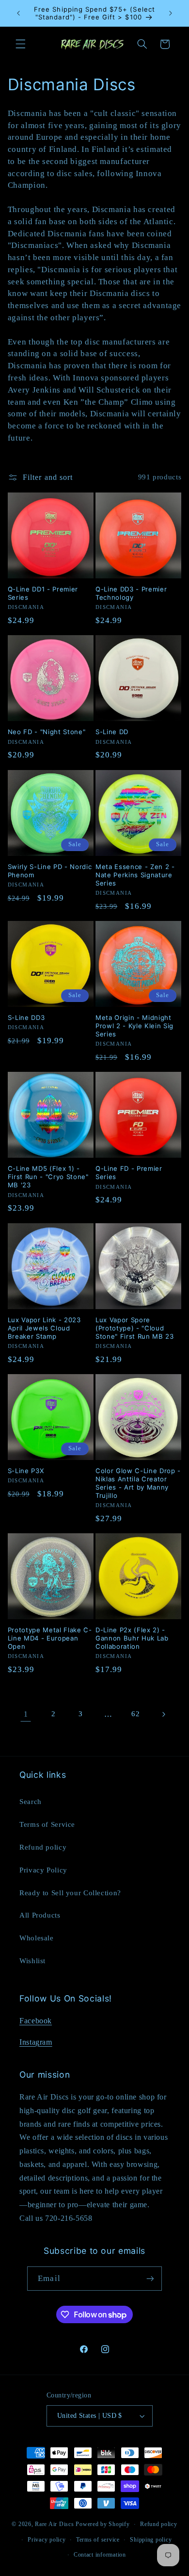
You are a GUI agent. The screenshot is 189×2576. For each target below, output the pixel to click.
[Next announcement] (171, 13)
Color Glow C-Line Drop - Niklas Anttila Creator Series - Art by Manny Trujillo (138, 1483)
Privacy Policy (43, 1870)
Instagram (36, 2042)
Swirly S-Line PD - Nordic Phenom (50, 871)
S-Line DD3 (26, 1017)
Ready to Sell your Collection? (70, 1893)
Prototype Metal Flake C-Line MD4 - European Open (50, 1638)
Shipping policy (151, 2540)
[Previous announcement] (18, 13)
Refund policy (43, 1847)
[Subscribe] (150, 2278)
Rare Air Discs (54, 2524)
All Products (40, 1915)
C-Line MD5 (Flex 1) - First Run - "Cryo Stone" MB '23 (48, 1177)
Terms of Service (47, 1824)
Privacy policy (47, 2540)
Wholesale (37, 1938)
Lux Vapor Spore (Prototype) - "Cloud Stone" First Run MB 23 (135, 1328)
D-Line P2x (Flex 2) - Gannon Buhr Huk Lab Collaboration (132, 1638)
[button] (20, 44)
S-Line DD (112, 732)
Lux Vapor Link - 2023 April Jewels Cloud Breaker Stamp (44, 1328)
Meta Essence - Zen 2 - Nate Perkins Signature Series (135, 875)
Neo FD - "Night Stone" (47, 732)
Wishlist (32, 1961)
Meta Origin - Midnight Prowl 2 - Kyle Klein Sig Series (134, 1026)
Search (31, 1802)
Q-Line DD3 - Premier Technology (131, 593)
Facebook (36, 2021)
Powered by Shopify (102, 2524)
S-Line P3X (26, 1471)
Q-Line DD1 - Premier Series (43, 593)
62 (135, 1714)
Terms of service (98, 2540)
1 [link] (26, 1714)
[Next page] (163, 1714)
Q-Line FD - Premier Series (129, 1173)
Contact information (100, 2555)
